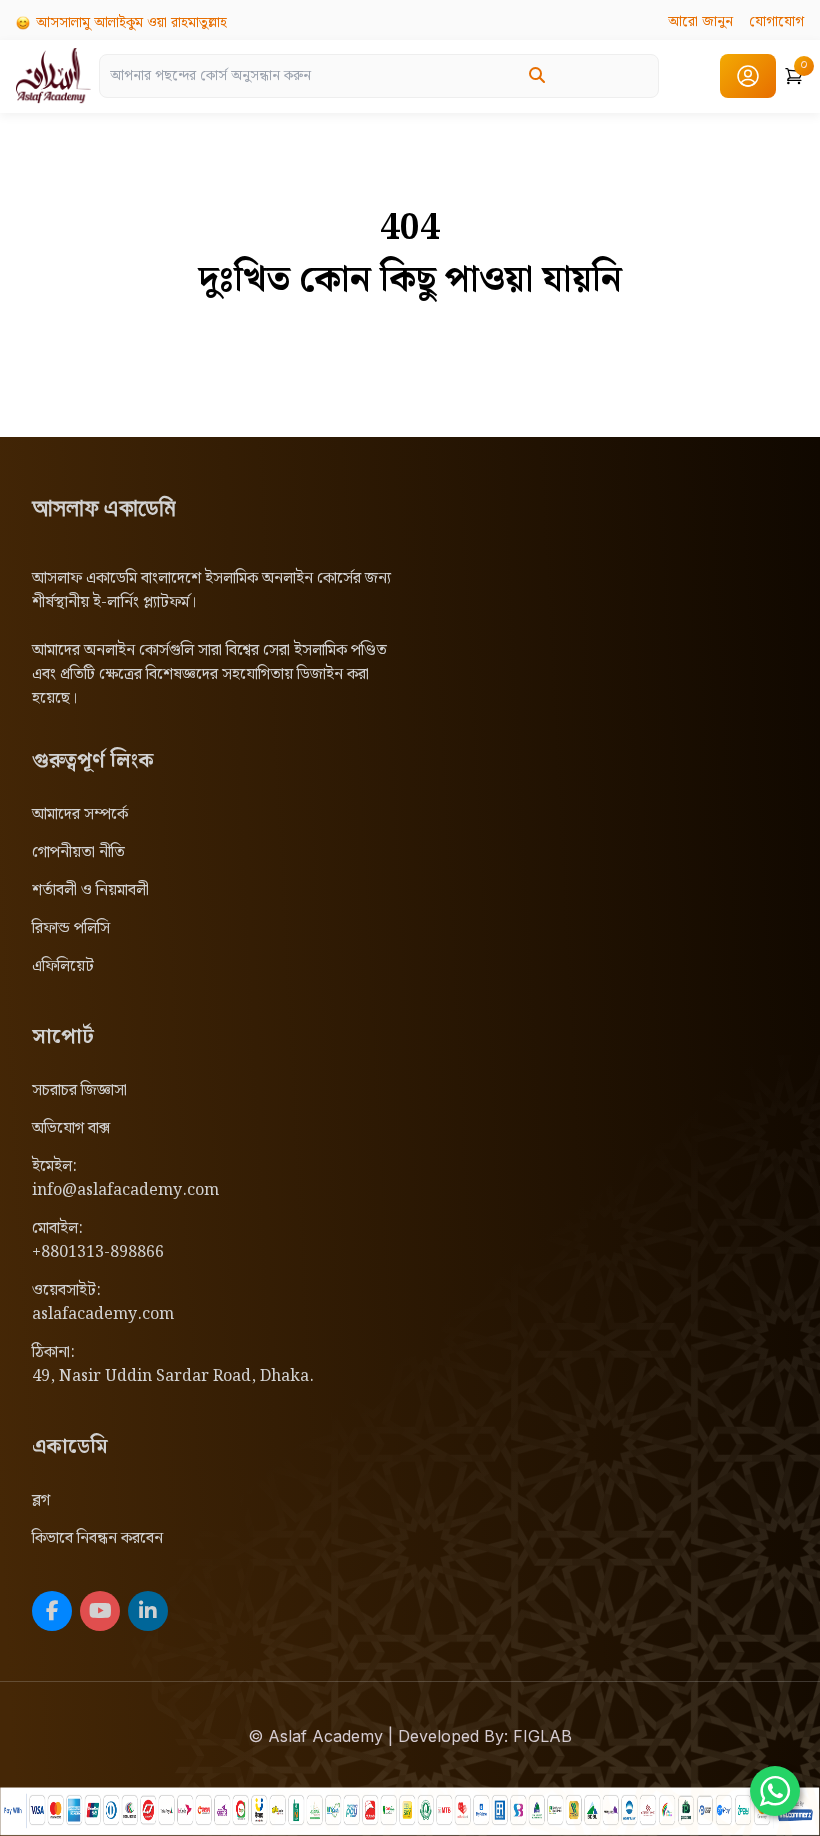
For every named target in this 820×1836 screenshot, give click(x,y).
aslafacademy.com (103, 1314)
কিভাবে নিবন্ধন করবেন (97, 1538)
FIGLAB (542, 1736)
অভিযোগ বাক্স (71, 1128)
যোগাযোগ (776, 22)
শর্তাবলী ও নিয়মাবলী (90, 890)
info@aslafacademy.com (125, 1190)
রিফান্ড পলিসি (71, 928)
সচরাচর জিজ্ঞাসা (79, 1090)
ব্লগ (41, 1500)
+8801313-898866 (98, 1252)
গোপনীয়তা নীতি (78, 852)
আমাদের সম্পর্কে (80, 814)
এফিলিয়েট (63, 966)
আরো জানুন (700, 22)
